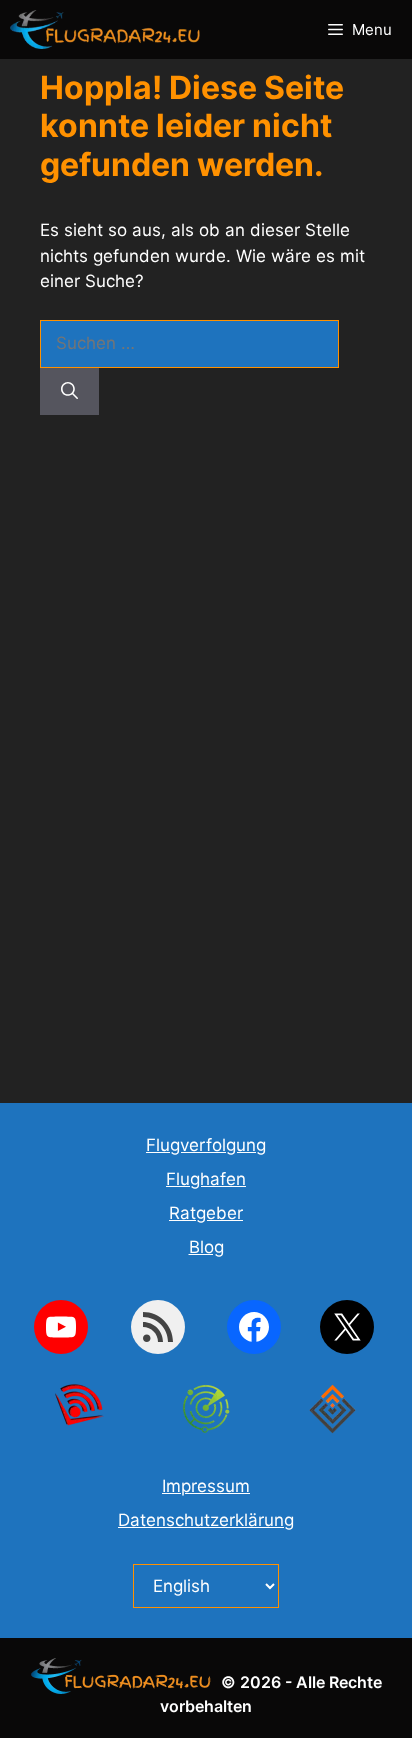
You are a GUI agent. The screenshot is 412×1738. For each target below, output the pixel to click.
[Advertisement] (206, 760)
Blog (206, 1247)
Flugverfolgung (206, 1145)
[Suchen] (69, 392)
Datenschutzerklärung (206, 1520)
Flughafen (206, 1179)
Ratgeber (206, 1213)
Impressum (206, 1486)
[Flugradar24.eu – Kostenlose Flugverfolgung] (110, 29)
